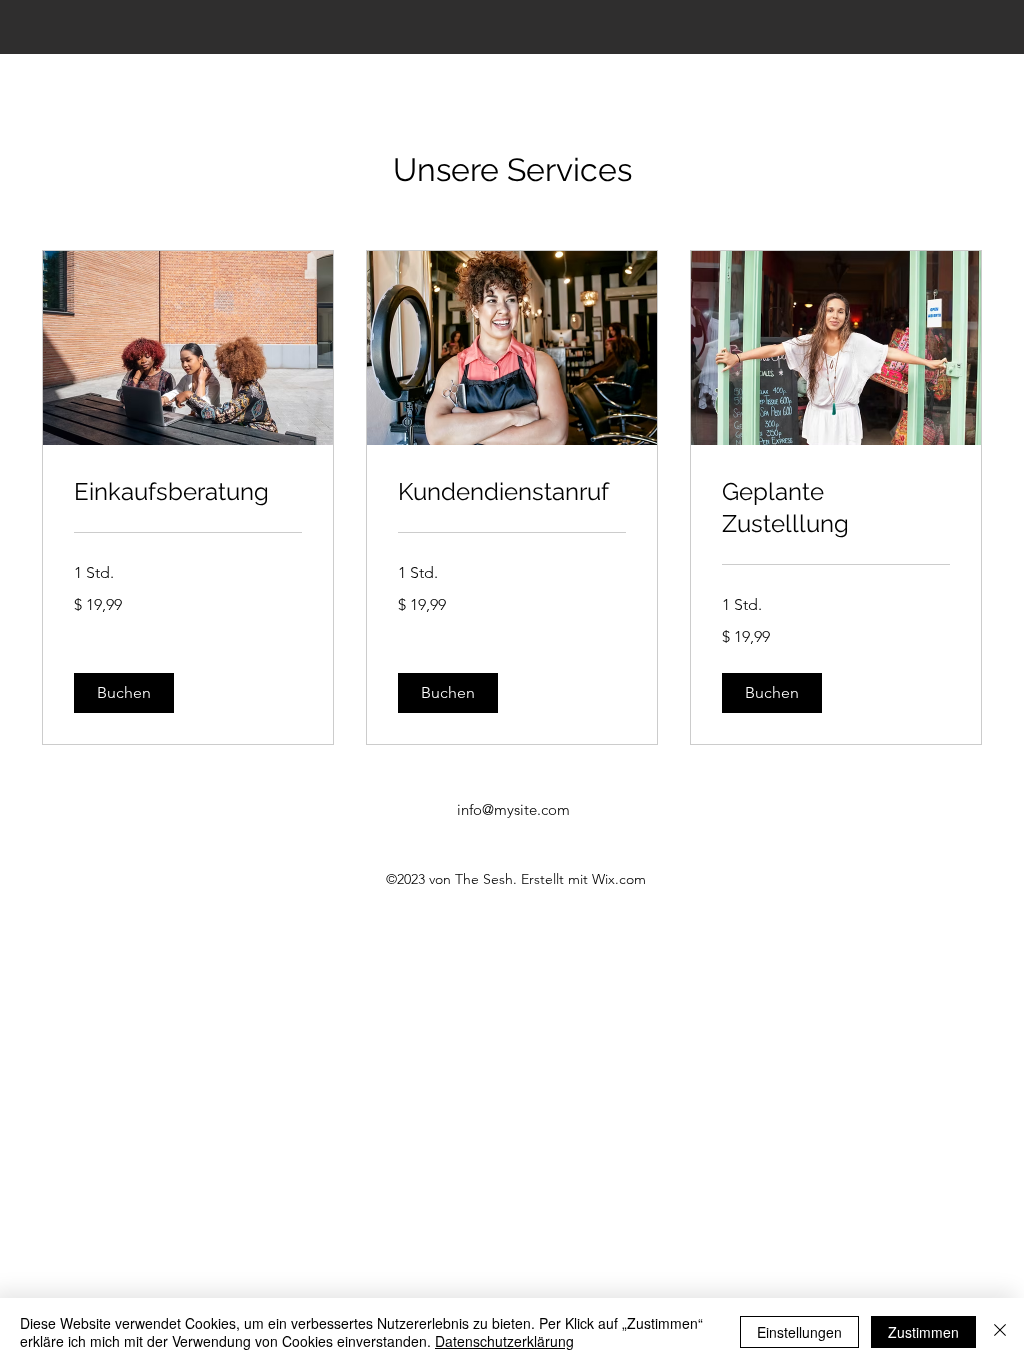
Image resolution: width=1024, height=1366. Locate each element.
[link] (188, 492)
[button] (124, 693)
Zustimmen (923, 1332)
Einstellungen (799, 1332)
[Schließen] (1000, 1332)
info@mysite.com (513, 809)
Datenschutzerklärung (504, 1341)
